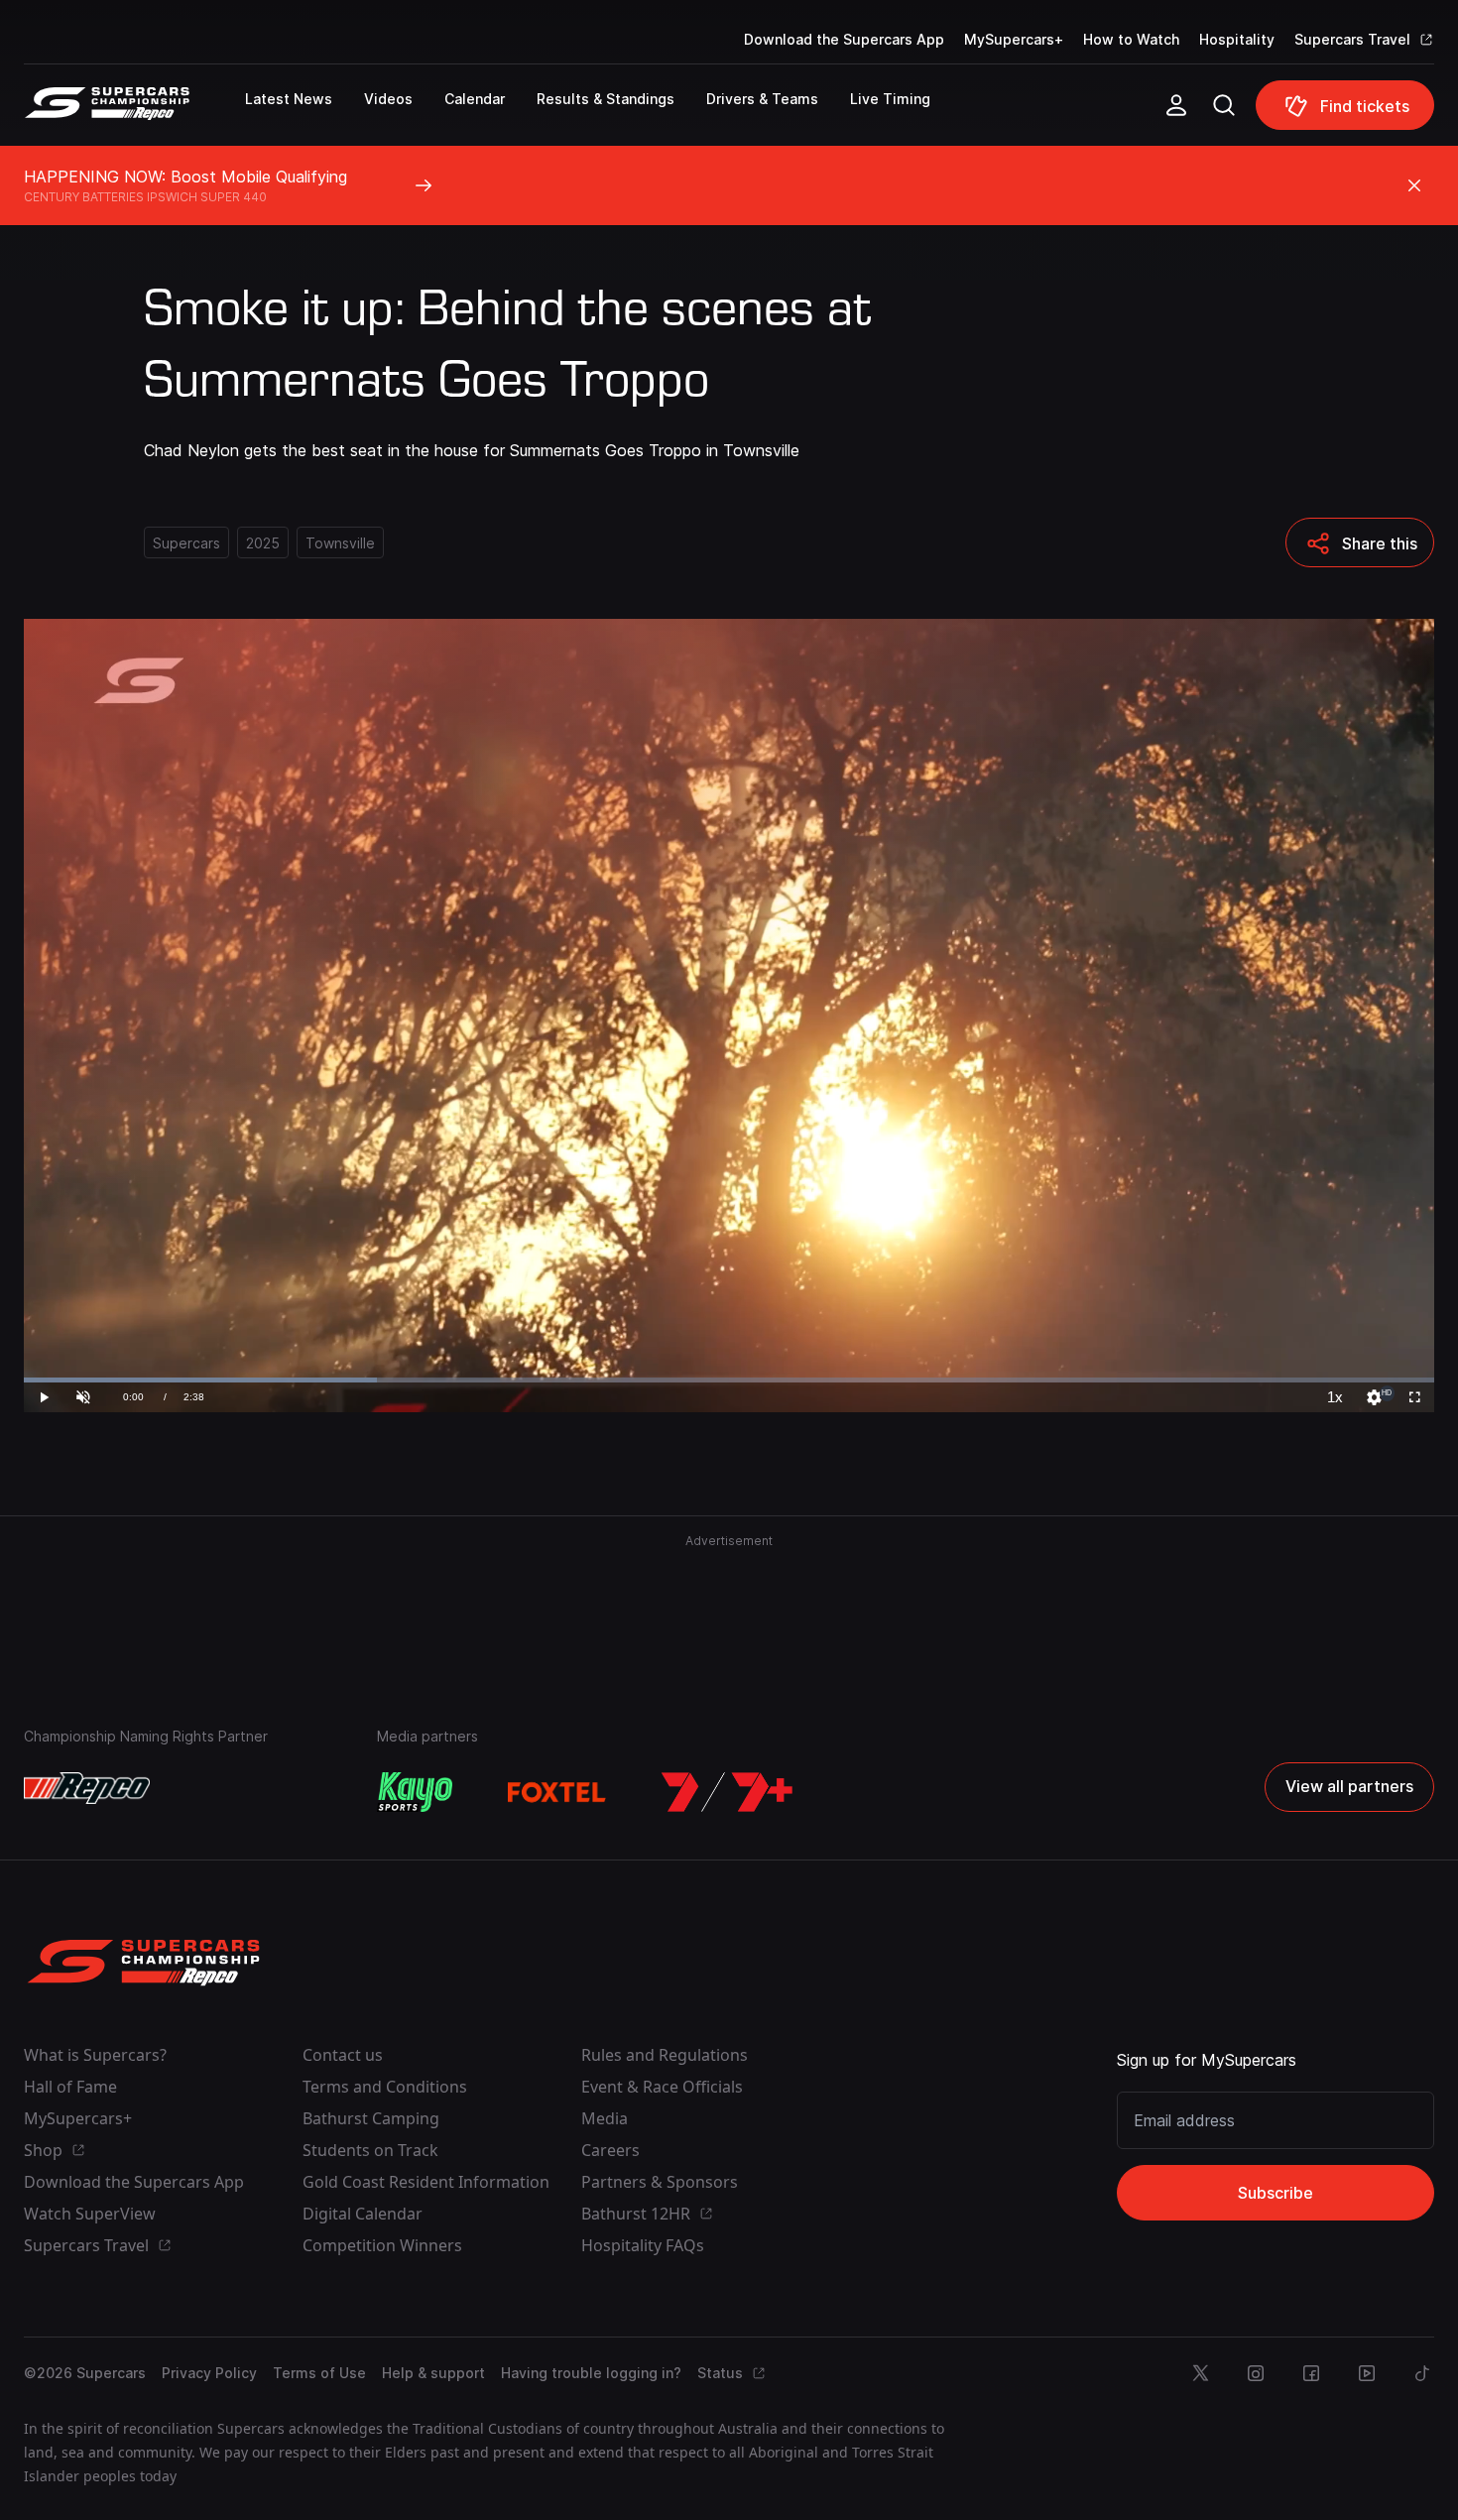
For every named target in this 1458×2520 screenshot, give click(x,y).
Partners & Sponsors (660, 2182)
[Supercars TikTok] (1422, 2373)
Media (605, 2118)
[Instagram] (1256, 2373)
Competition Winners (382, 2245)
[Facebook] (1311, 2373)
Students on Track (370, 2150)
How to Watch (1131, 39)
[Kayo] (415, 1792)
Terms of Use (319, 2373)
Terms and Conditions (385, 2087)
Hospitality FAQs (643, 2245)
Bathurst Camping (371, 2118)
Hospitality (1237, 39)
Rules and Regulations (665, 2055)
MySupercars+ (1014, 39)
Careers (610, 2150)
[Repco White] (87, 1788)
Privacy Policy (209, 2373)
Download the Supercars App (844, 39)
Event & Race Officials (662, 2087)
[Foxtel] (557, 1792)
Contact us (343, 2055)
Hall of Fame (70, 2087)
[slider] (729, 1380)
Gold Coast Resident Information (426, 2182)
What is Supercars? (95, 2055)
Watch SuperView (90, 2214)
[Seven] (727, 1792)
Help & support (433, 2373)
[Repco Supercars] (134, 113)
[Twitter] (1200, 2373)
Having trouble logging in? (591, 2373)
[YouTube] (1367, 2373)
